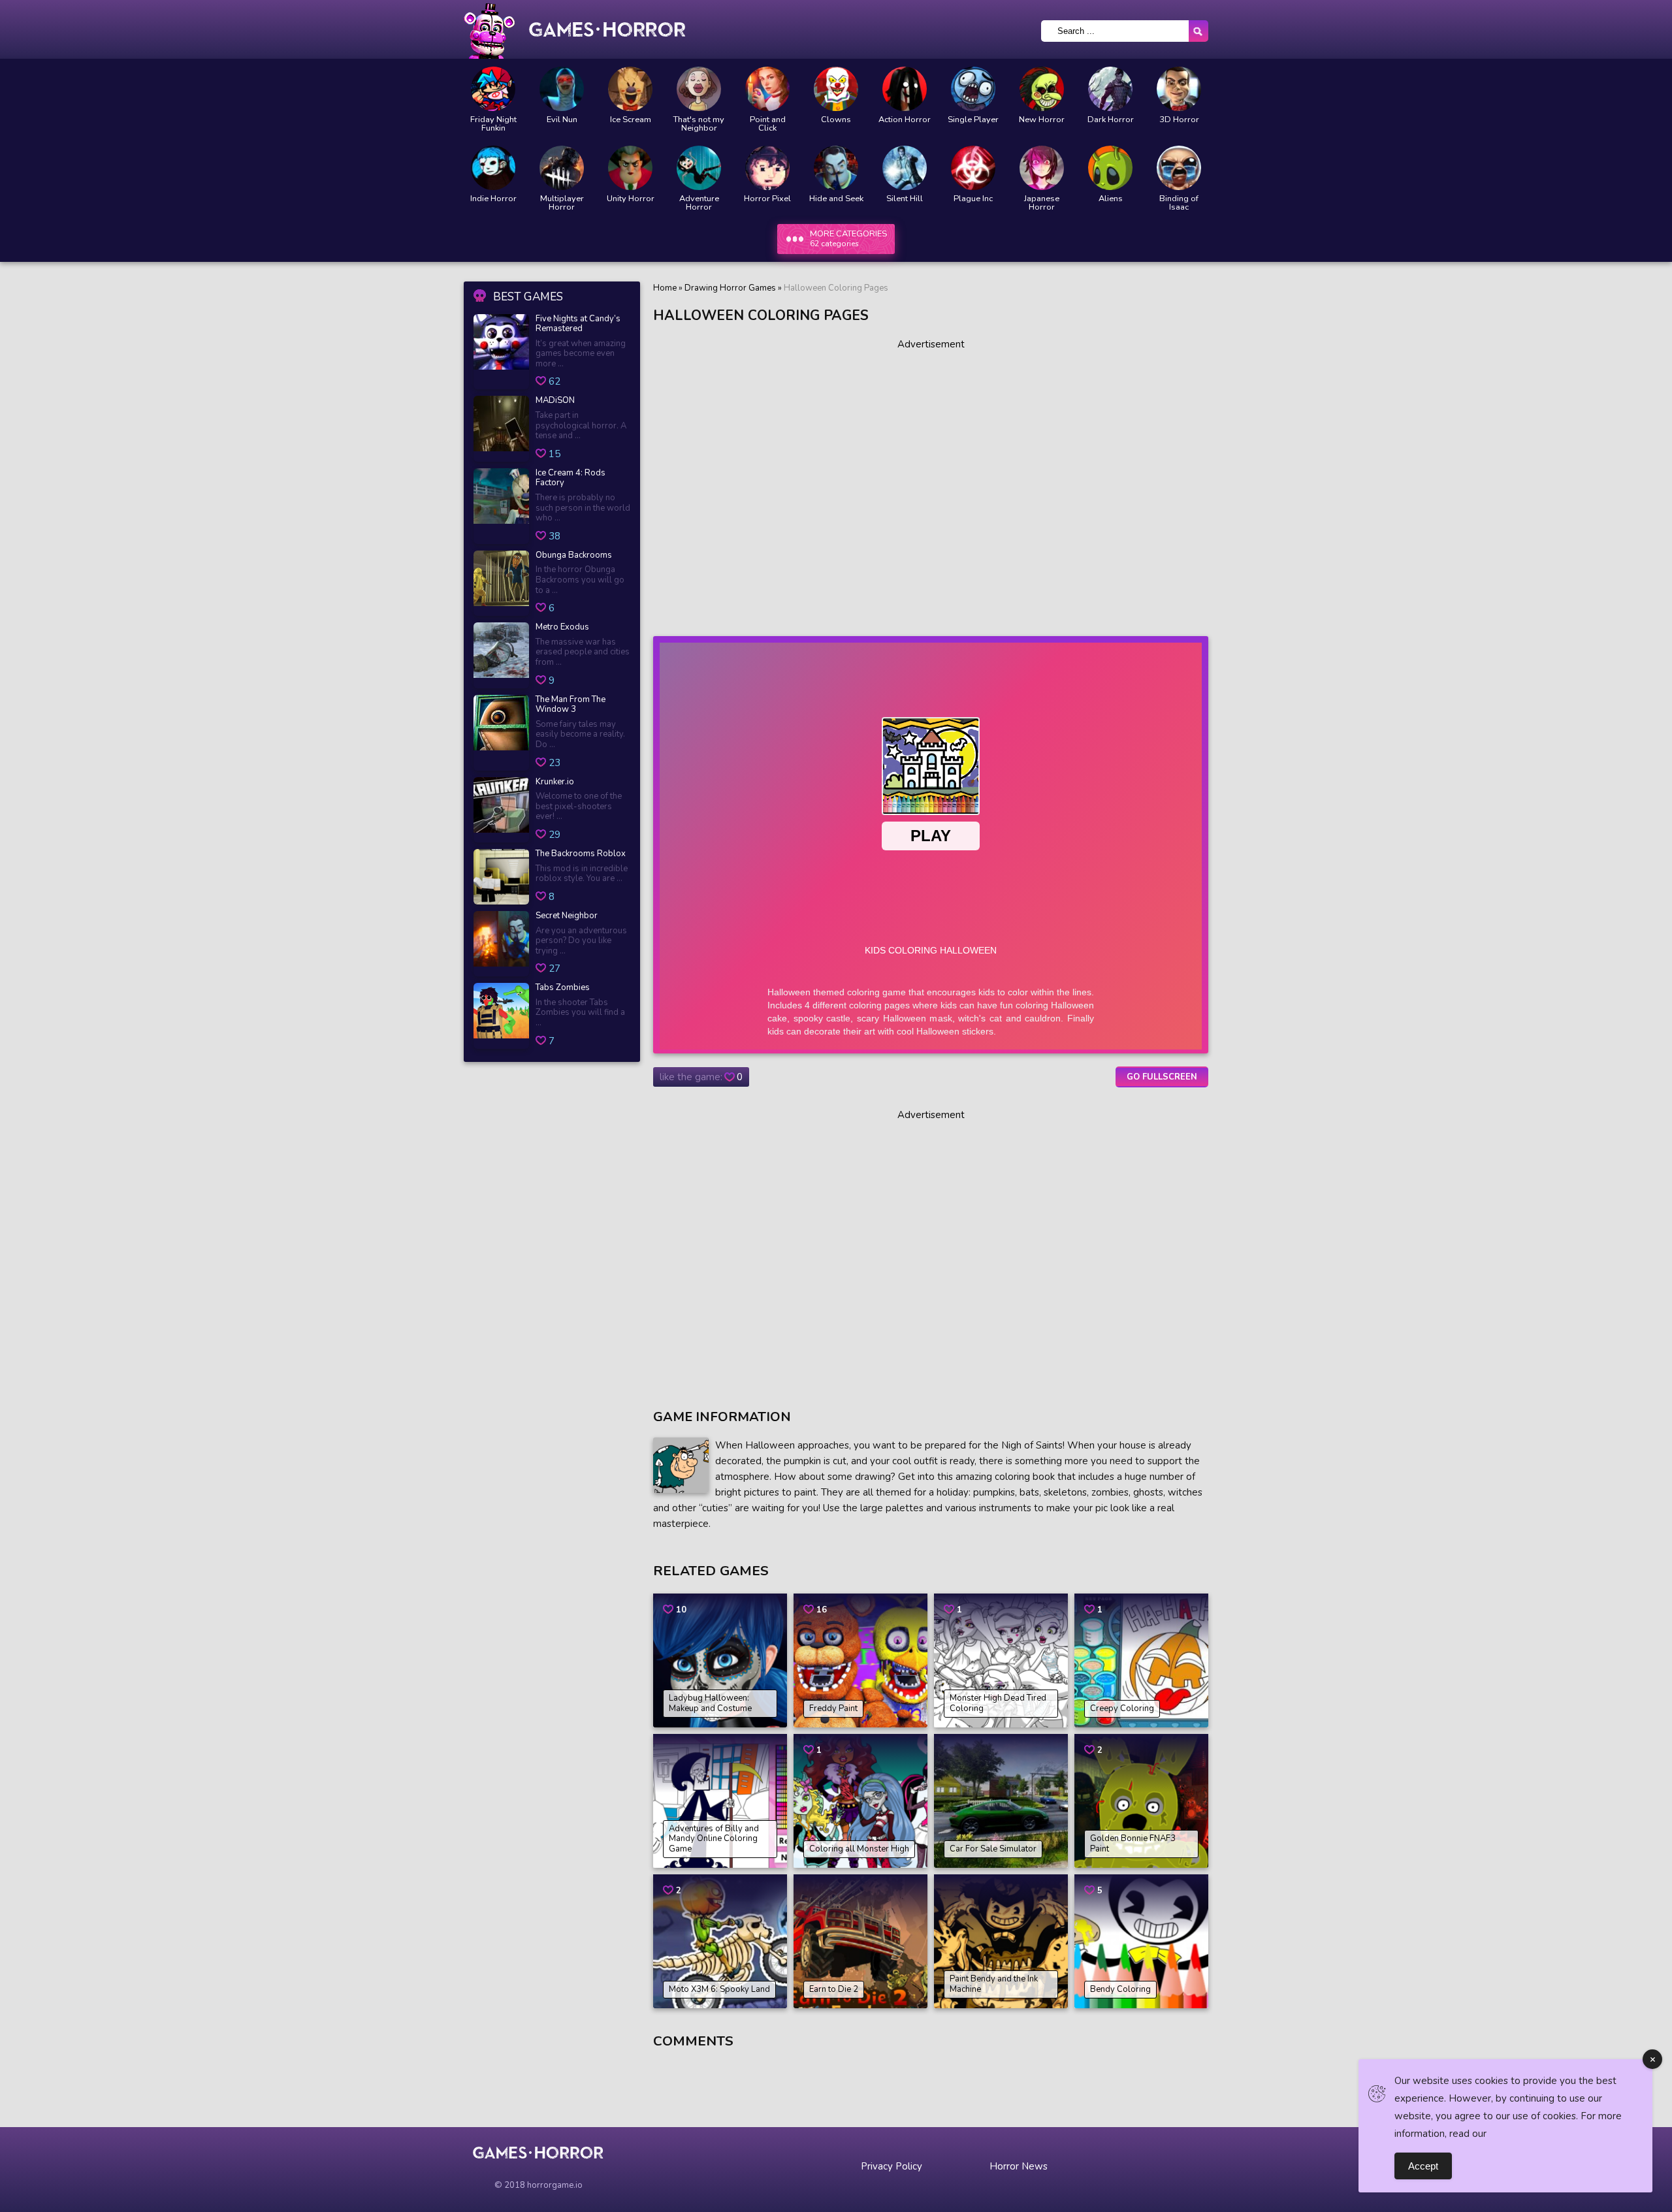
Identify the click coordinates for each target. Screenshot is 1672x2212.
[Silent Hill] (905, 168)
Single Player (973, 120)
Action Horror (905, 120)
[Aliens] (1110, 168)
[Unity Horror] (630, 168)
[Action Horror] (905, 89)
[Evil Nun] (562, 89)
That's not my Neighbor (699, 124)
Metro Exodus (562, 628)
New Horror (1042, 120)
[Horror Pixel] (767, 168)
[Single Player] (973, 89)
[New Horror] (1042, 89)
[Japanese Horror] (1042, 168)
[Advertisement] (931, 483)
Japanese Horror (1042, 203)
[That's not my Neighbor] (699, 89)
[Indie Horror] (493, 168)
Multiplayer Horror (562, 203)
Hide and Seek (836, 199)
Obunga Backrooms (574, 556)
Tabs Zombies (563, 988)
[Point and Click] (767, 89)
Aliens (1111, 199)
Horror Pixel (767, 199)
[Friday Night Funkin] (493, 89)
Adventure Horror (699, 203)
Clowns (836, 120)
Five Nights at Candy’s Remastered (578, 324)
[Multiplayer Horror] (562, 168)
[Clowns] (836, 89)
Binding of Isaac (1179, 203)
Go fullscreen (1162, 1077)
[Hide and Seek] (836, 168)
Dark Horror (1111, 120)
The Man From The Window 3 (571, 705)
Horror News (1019, 2166)
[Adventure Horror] (699, 168)
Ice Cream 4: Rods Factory (571, 478)
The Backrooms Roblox (581, 854)
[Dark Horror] (1110, 89)
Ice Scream (631, 120)
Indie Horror (493, 199)
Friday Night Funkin (493, 124)
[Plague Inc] (973, 168)
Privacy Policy (892, 2166)
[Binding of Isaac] (1179, 168)
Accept (1423, 2166)
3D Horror (1179, 120)
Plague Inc (973, 199)
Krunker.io (555, 782)
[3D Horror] (1179, 89)
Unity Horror (631, 199)
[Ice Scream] (630, 89)
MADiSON (555, 401)
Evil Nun (562, 120)
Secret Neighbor (567, 916)
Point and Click (768, 124)
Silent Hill (905, 199)
